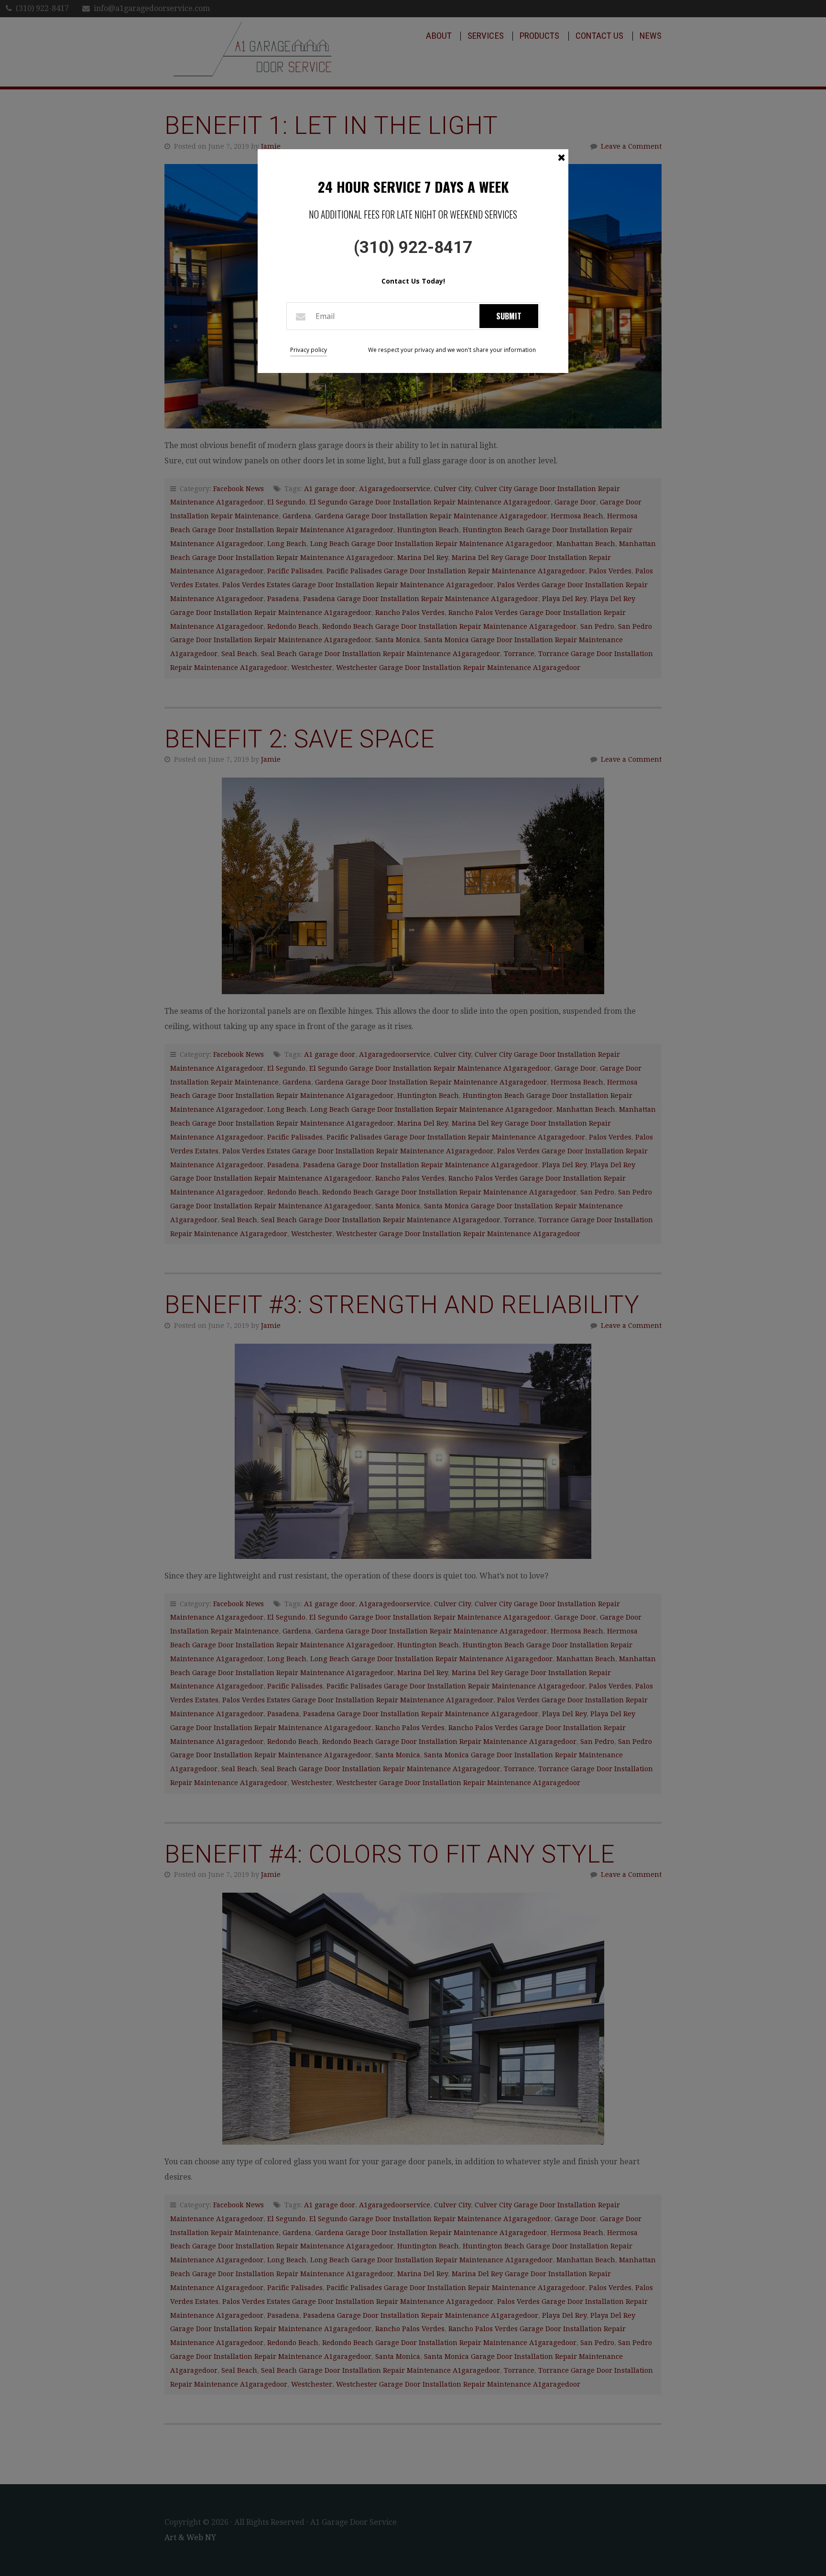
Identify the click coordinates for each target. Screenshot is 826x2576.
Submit (509, 316)
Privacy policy (309, 350)
